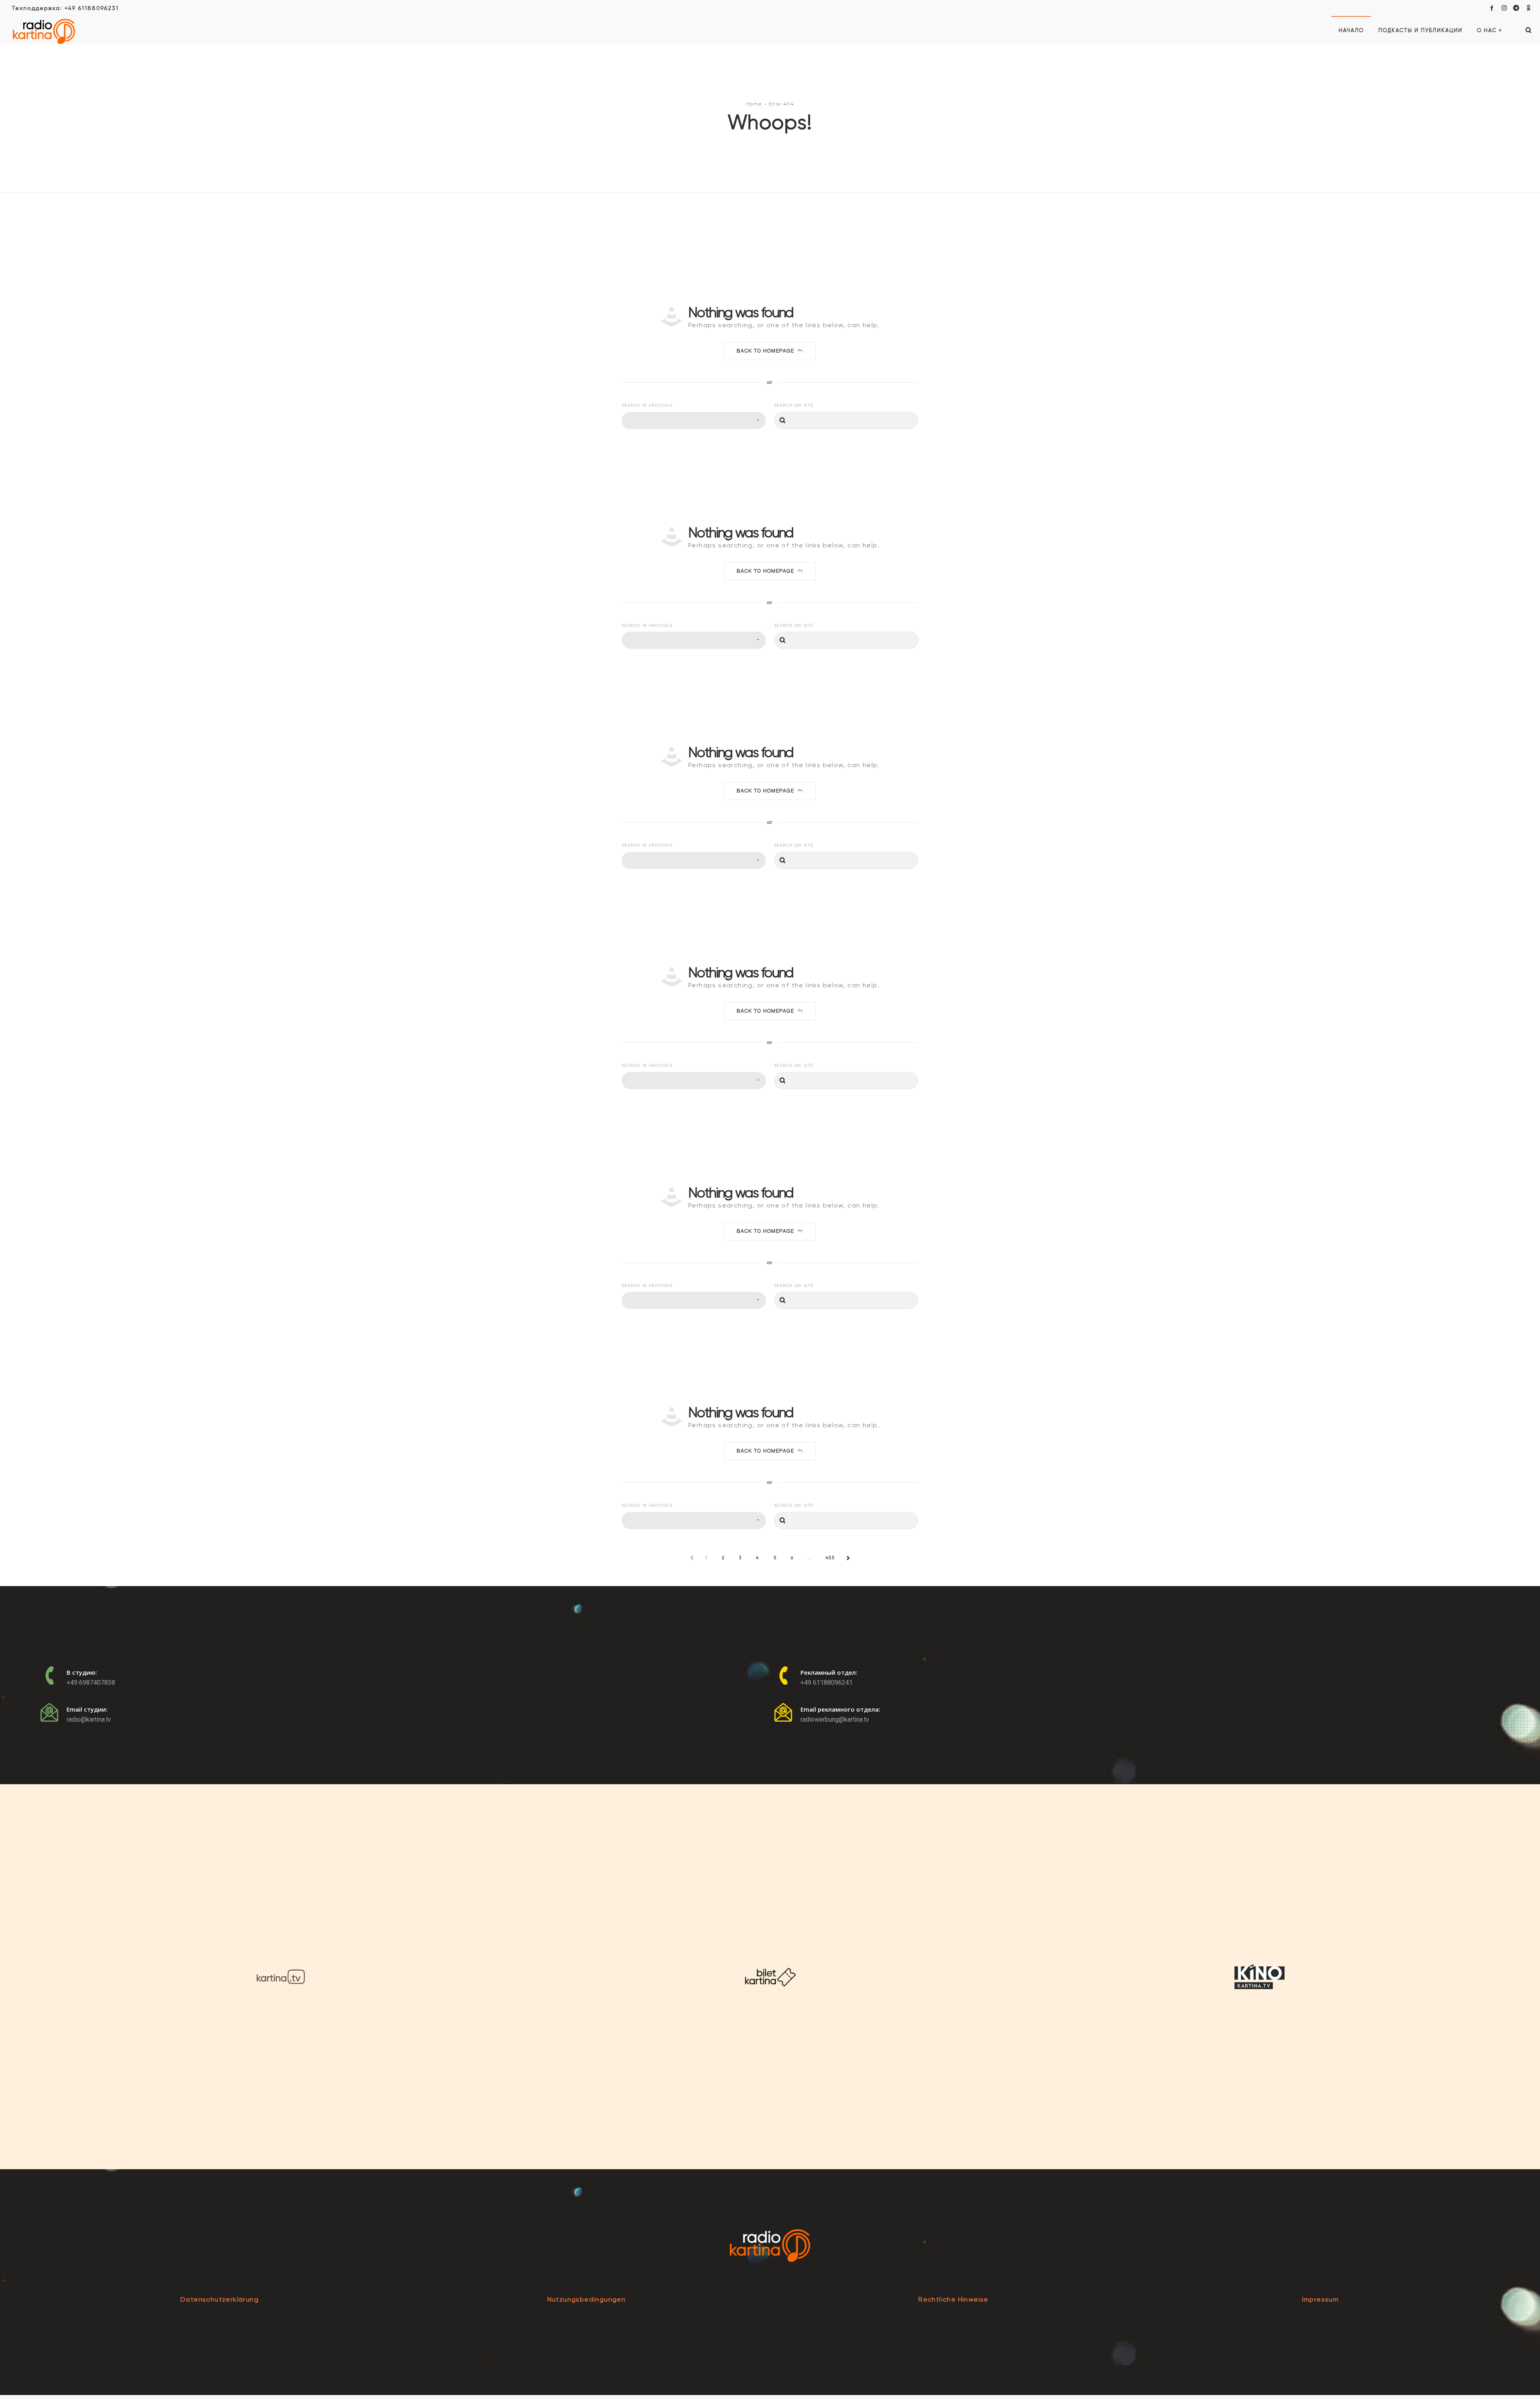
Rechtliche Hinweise (953, 2299)
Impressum (1321, 2299)
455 (830, 1558)
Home (754, 104)
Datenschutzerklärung (220, 2299)
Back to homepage (765, 351)
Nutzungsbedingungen (587, 2299)
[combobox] (694, 420)
